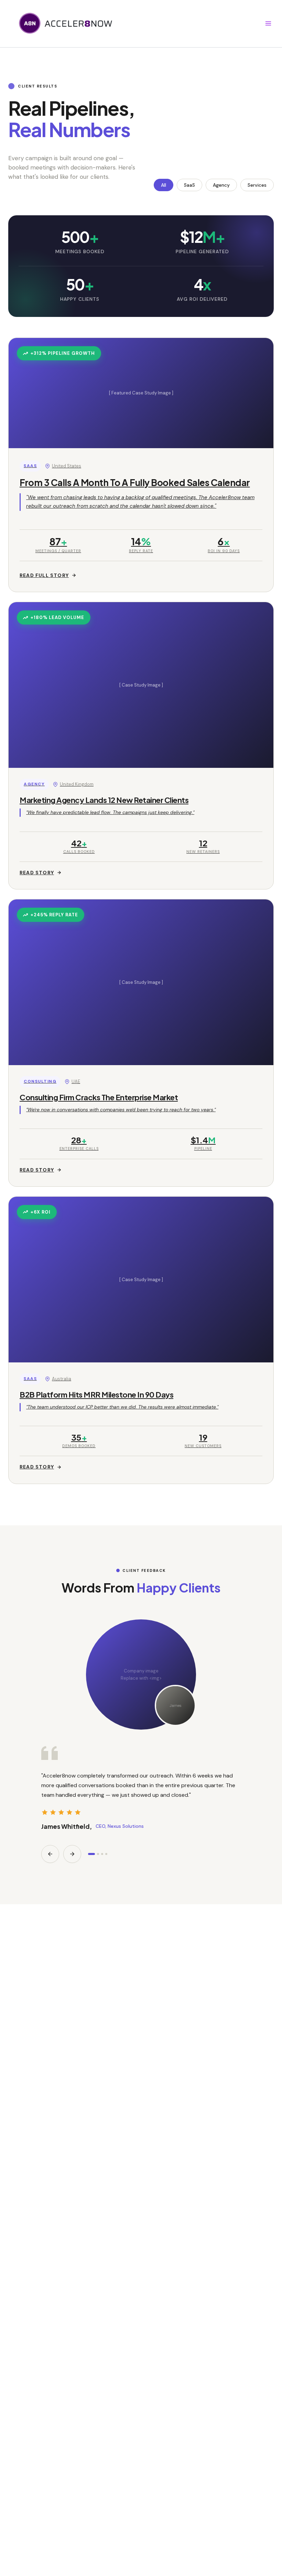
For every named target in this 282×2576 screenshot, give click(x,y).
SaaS (189, 185)
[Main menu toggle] (268, 23)
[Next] (72, 1854)
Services (257, 185)
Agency (221, 185)
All (164, 185)
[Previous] (50, 1854)
